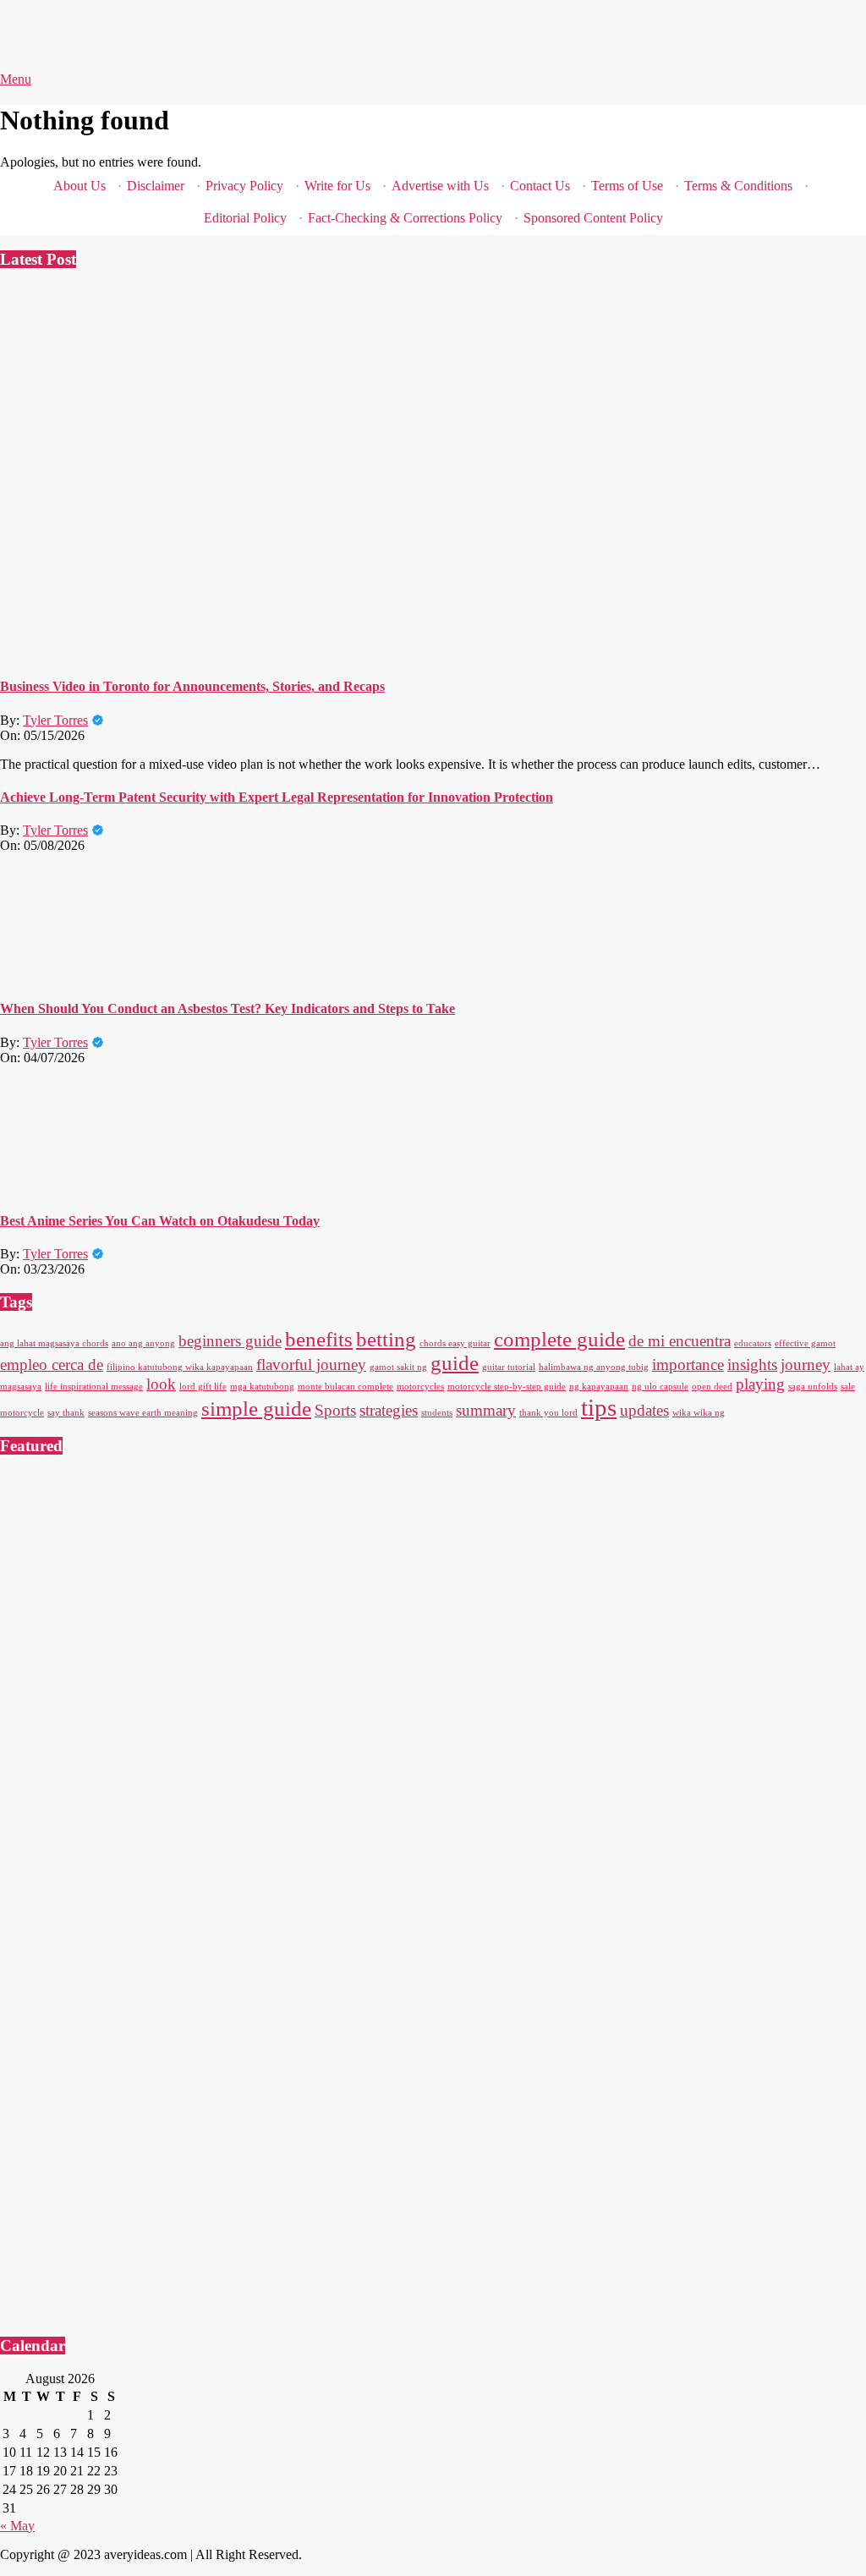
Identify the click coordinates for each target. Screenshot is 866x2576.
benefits (319, 1339)
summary (486, 1410)
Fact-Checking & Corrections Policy (405, 218)
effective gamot (805, 1343)
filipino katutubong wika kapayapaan (180, 1367)
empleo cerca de (52, 1365)
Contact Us (540, 186)
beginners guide (230, 1341)
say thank (66, 1413)
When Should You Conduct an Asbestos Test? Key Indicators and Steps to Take (227, 1008)
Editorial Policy (245, 218)
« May (17, 2526)
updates (644, 1410)
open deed (712, 1387)
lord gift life (203, 1387)
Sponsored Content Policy (593, 218)
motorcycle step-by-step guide (507, 1387)
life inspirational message (94, 1387)
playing (760, 1384)
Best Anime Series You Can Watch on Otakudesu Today (160, 1221)
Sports (335, 1410)
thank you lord (548, 1413)
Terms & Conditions (738, 186)
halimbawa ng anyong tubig (594, 1367)
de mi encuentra (680, 1341)
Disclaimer (156, 186)
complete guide (559, 1339)
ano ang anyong (143, 1343)
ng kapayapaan (599, 1387)
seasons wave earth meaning (143, 1413)
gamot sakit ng (398, 1367)
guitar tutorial (509, 1367)
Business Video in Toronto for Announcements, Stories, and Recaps (192, 686)
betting (386, 1339)
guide (455, 1363)
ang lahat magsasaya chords (54, 1343)
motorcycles (420, 1387)
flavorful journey (311, 1365)
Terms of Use (627, 186)
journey (806, 1365)
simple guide (256, 1409)
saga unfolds (813, 1387)
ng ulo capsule (660, 1387)
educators (753, 1343)
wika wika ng (699, 1413)
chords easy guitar (455, 1343)
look (161, 1384)
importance (688, 1365)
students (437, 1413)
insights (752, 1365)
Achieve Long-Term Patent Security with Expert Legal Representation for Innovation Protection (277, 797)
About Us (79, 186)
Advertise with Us (440, 186)
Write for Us (337, 186)
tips (599, 1407)
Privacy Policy (244, 186)
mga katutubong (262, 1387)
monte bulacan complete (345, 1387)
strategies (389, 1410)
